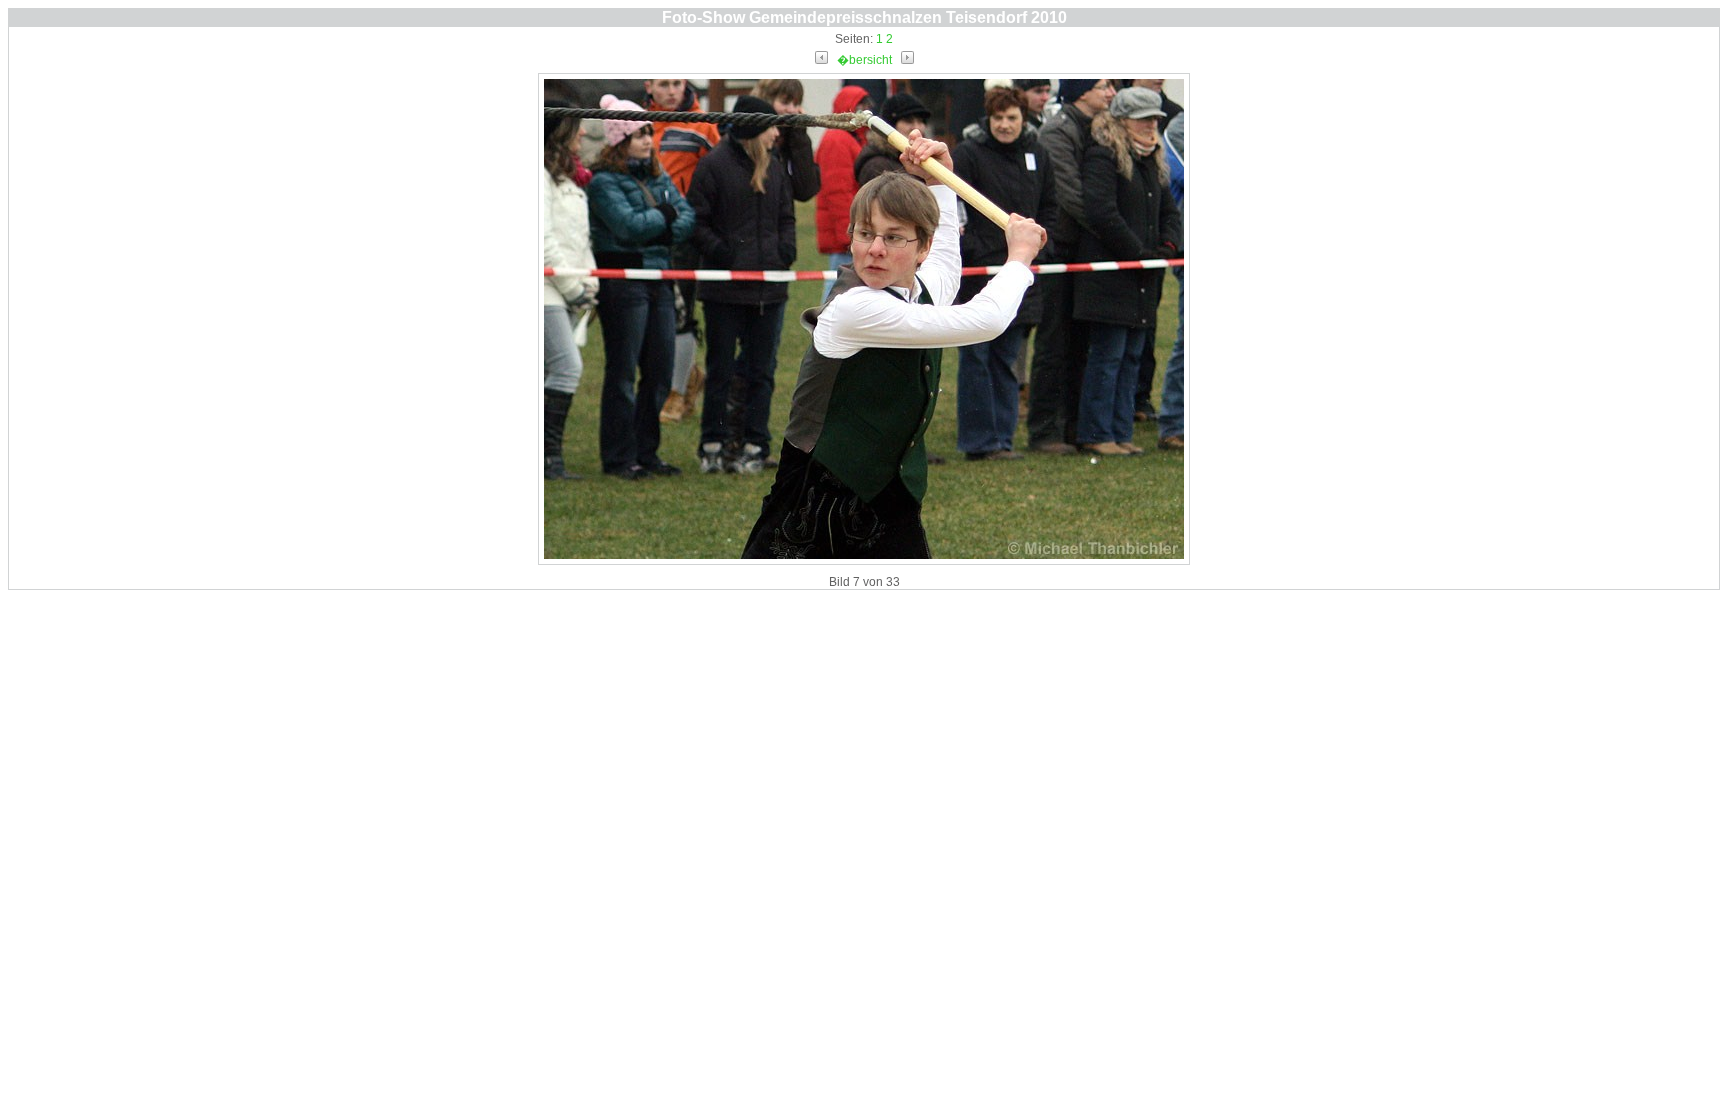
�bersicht (864, 60)
